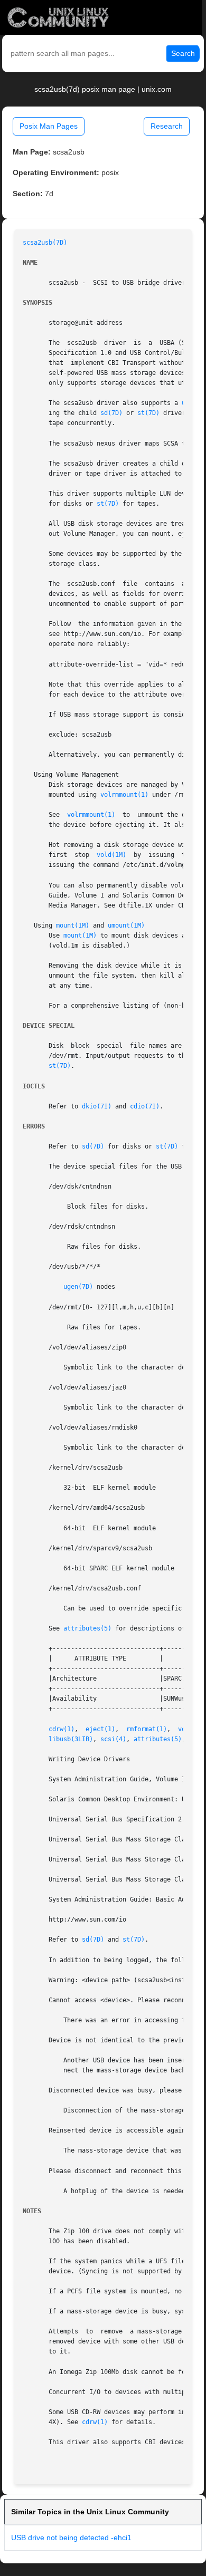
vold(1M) (111, 855)
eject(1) (100, 1729)
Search (183, 53)
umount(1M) (126, 925)
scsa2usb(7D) (45, 243)
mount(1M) (73, 925)
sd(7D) (111, 413)
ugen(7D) (78, 1287)
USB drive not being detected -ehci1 (71, 2538)
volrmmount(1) (124, 795)
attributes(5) (87, 1628)
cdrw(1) (62, 1729)
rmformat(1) (147, 1729)
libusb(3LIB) (71, 1739)
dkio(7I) (97, 1106)
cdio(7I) (145, 1106)
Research (167, 126)
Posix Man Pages (49, 126)
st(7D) (148, 413)
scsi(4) (113, 1739)
